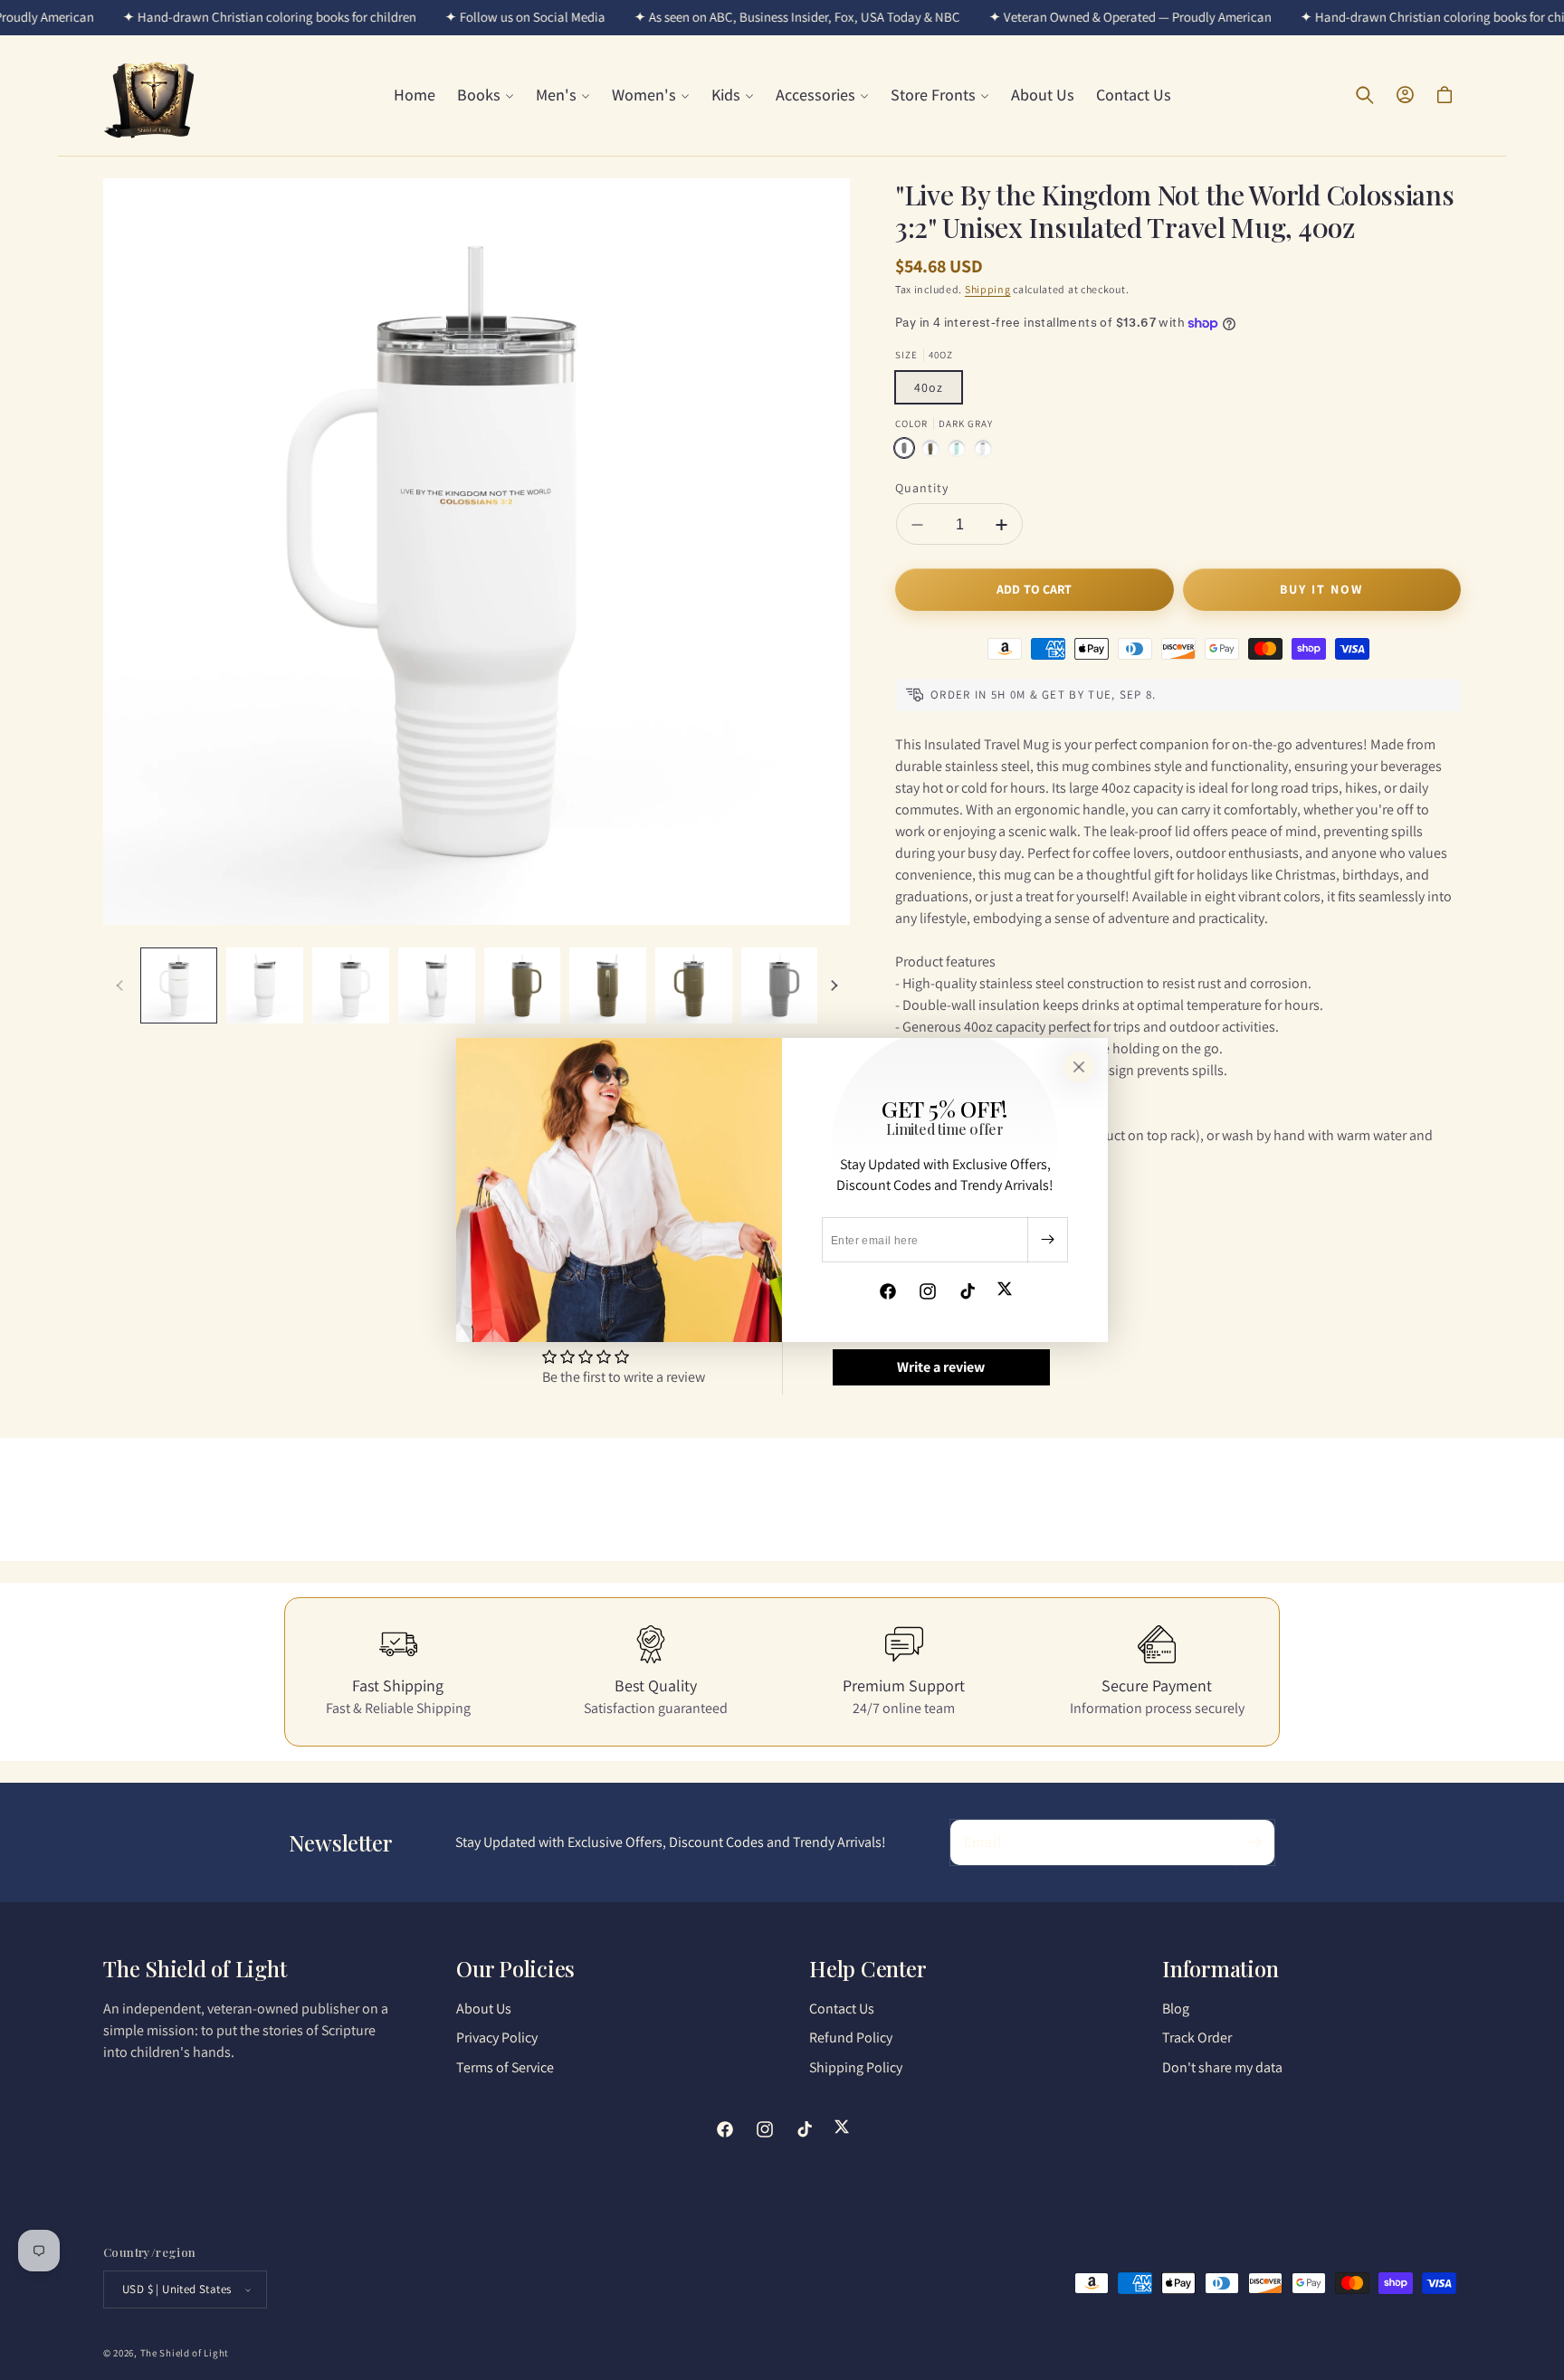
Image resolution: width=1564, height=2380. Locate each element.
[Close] (1079, 1067)
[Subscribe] (1047, 1240)
